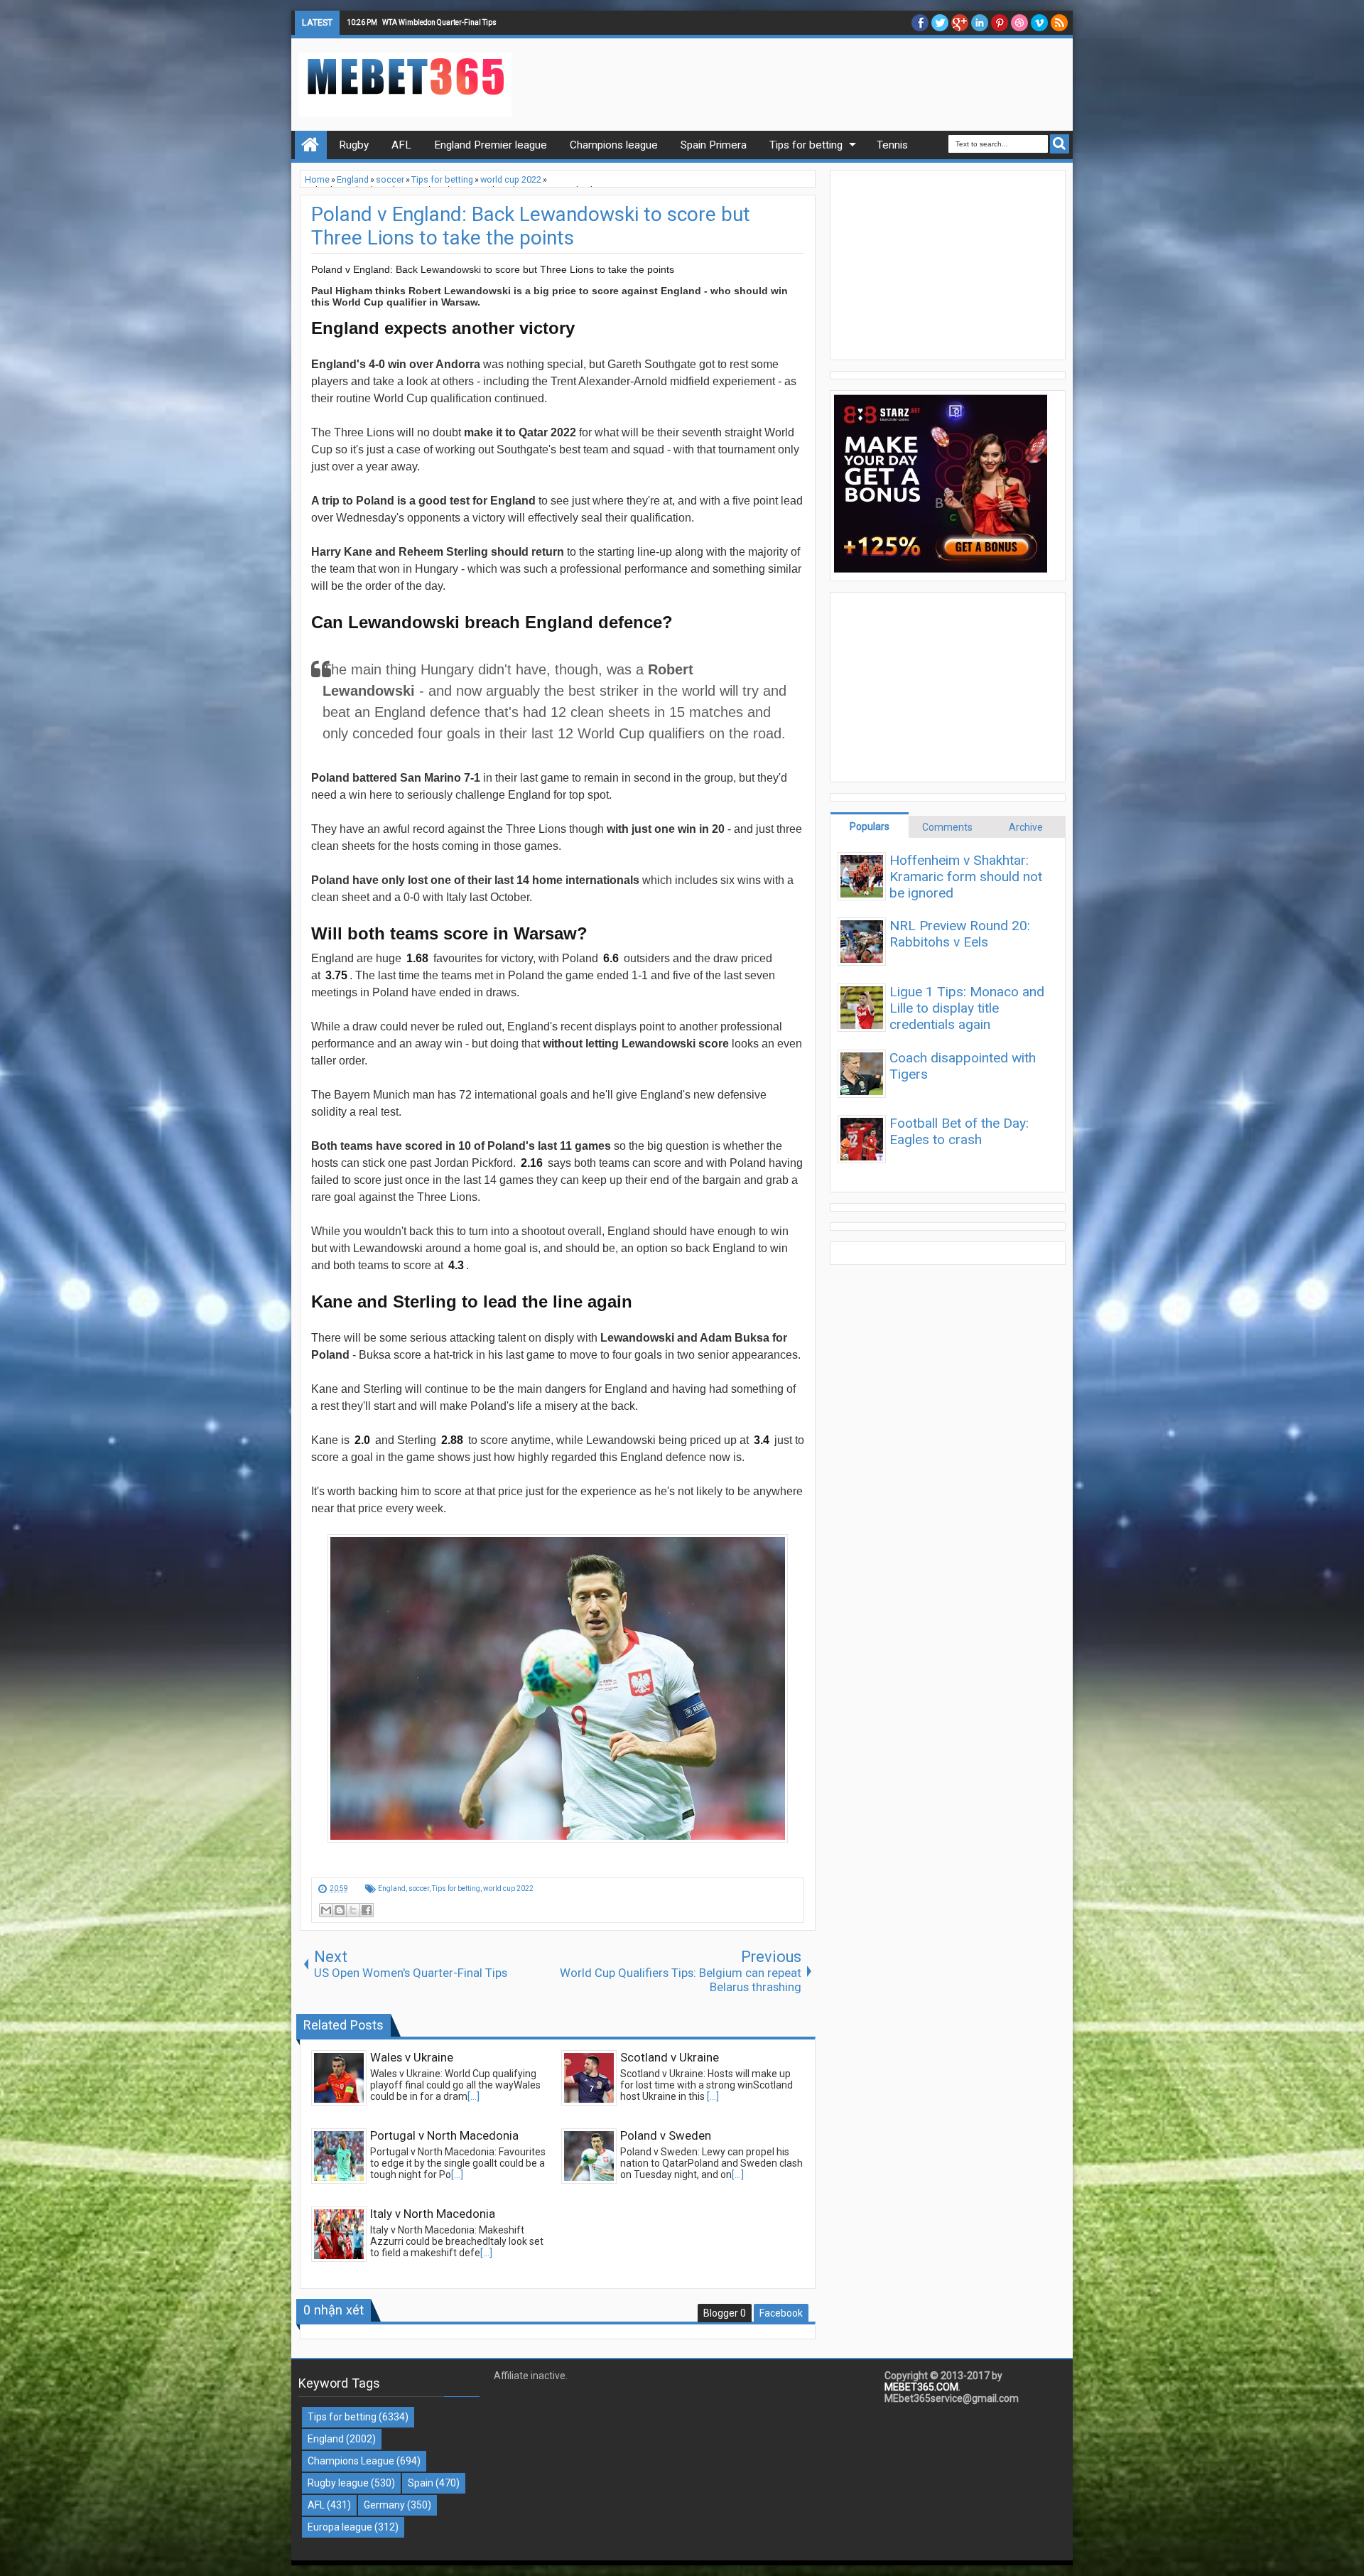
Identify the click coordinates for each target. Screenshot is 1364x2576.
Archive (1026, 827)
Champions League (351, 2461)
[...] (473, 2096)
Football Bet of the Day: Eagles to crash (959, 1131)
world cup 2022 (508, 1888)
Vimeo (1039, 23)
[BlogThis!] (340, 1910)
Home (311, 145)
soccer (419, 1888)
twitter (940, 23)
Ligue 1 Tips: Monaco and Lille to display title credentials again (967, 1008)
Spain (421, 2483)
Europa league (340, 2527)
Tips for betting (456, 1888)
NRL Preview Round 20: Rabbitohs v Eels (960, 934)
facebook (920, 23)
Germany (384, 2505)
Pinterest (1000, 23)
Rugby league (338, 2483)
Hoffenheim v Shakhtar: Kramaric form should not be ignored (966, 877)
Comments (947, 827)
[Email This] (326, 1910)
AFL (316, 2505)
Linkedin (980, 23)
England (392, 1888)
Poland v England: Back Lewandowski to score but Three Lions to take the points (531, 226)
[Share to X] (353, 1910)
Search (1060, 144)
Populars (870, 826)
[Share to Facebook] (367, 1910)
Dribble (1019, 23)
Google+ (960, 23)
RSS (1059, 23)
